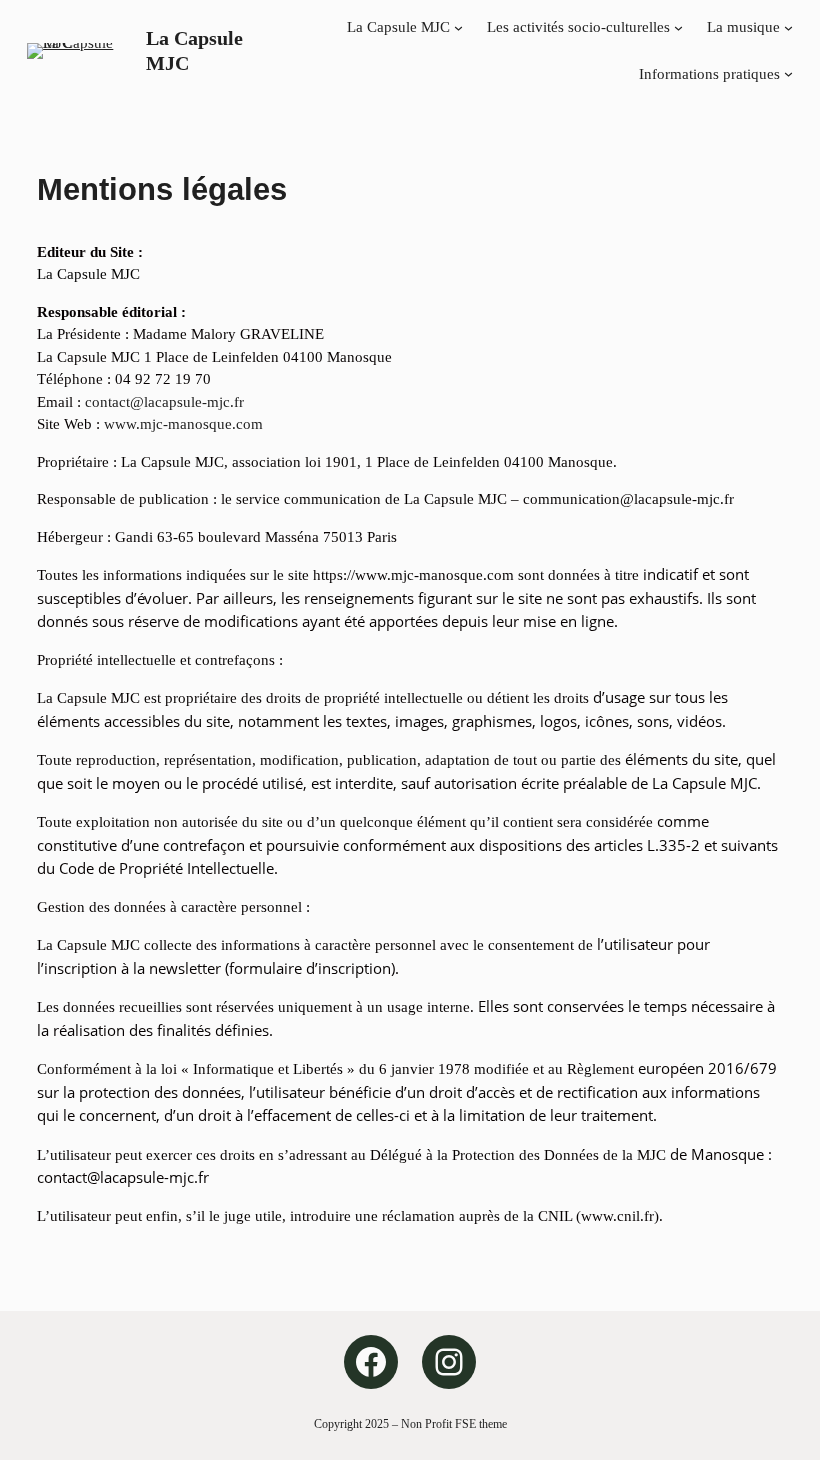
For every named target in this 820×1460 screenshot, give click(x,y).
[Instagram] (449, 1362)
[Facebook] (371, 1362)
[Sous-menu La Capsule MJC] (458, 27)
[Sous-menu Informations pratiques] (788, 73)
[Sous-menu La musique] (788, 27)
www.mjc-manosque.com (183, 424)
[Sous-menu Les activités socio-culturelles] (678, 27)
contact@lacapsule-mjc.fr (164, 402)
